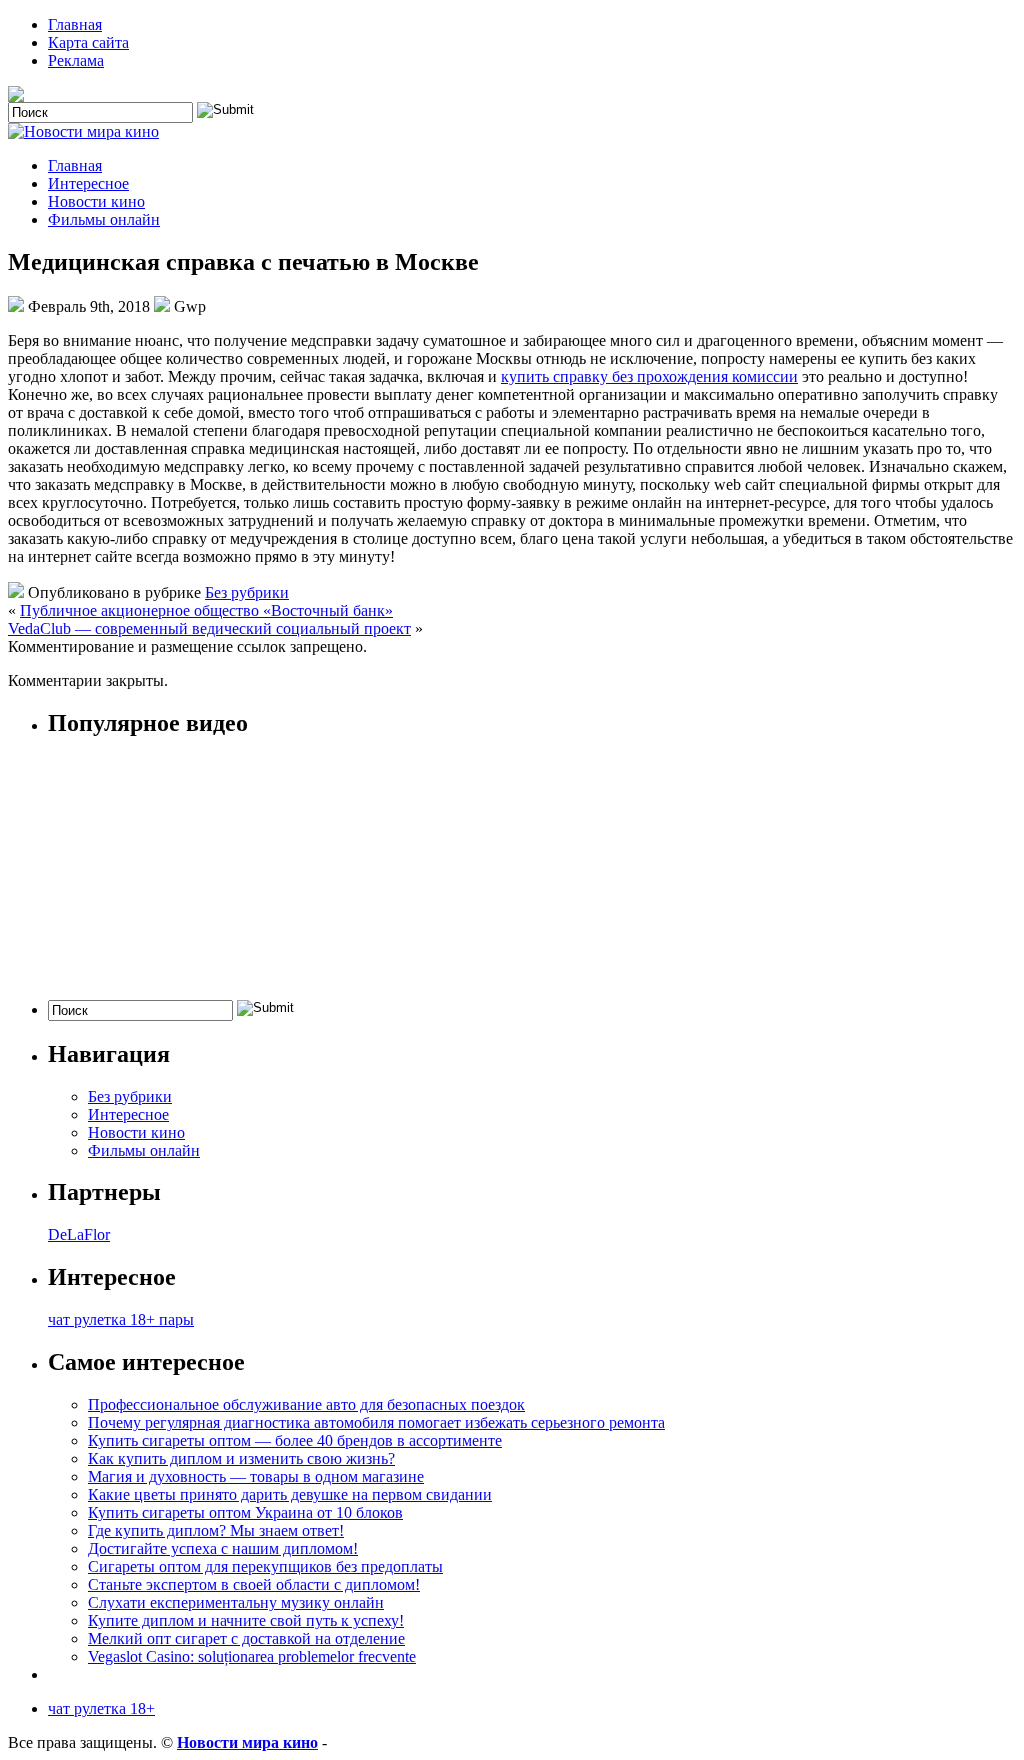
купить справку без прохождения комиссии (649, 376)
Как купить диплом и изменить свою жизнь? (241, 1458)
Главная (75, 24)
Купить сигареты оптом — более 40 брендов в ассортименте (295, 1440)
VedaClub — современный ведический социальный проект (209, 628)
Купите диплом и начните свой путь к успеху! (246, 1620)
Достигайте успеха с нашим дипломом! (223, 1548)
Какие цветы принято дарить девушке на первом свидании (290, 1494)
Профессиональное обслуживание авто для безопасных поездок (306, 1404)
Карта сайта (88, 42)
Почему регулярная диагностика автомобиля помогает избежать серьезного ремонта (376, 1422)
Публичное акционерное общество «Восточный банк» (206, 610)
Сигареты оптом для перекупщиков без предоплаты (265, 1566)
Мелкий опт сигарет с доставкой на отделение (246, 1638)
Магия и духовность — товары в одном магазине (256, 1476)
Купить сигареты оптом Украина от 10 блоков (245, 1512)
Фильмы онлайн (104, 219)
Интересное (88, 183)
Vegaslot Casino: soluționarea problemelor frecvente (252, 1656)
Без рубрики (247, 592)
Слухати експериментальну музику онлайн (236, 1602)
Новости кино (96, 201)
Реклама (76, 60)
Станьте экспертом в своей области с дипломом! (254, 1584)
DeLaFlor (79, 1234)
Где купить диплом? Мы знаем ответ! (216, 1530)
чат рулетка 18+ (101, 1708)
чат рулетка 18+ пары (121, 1319)
